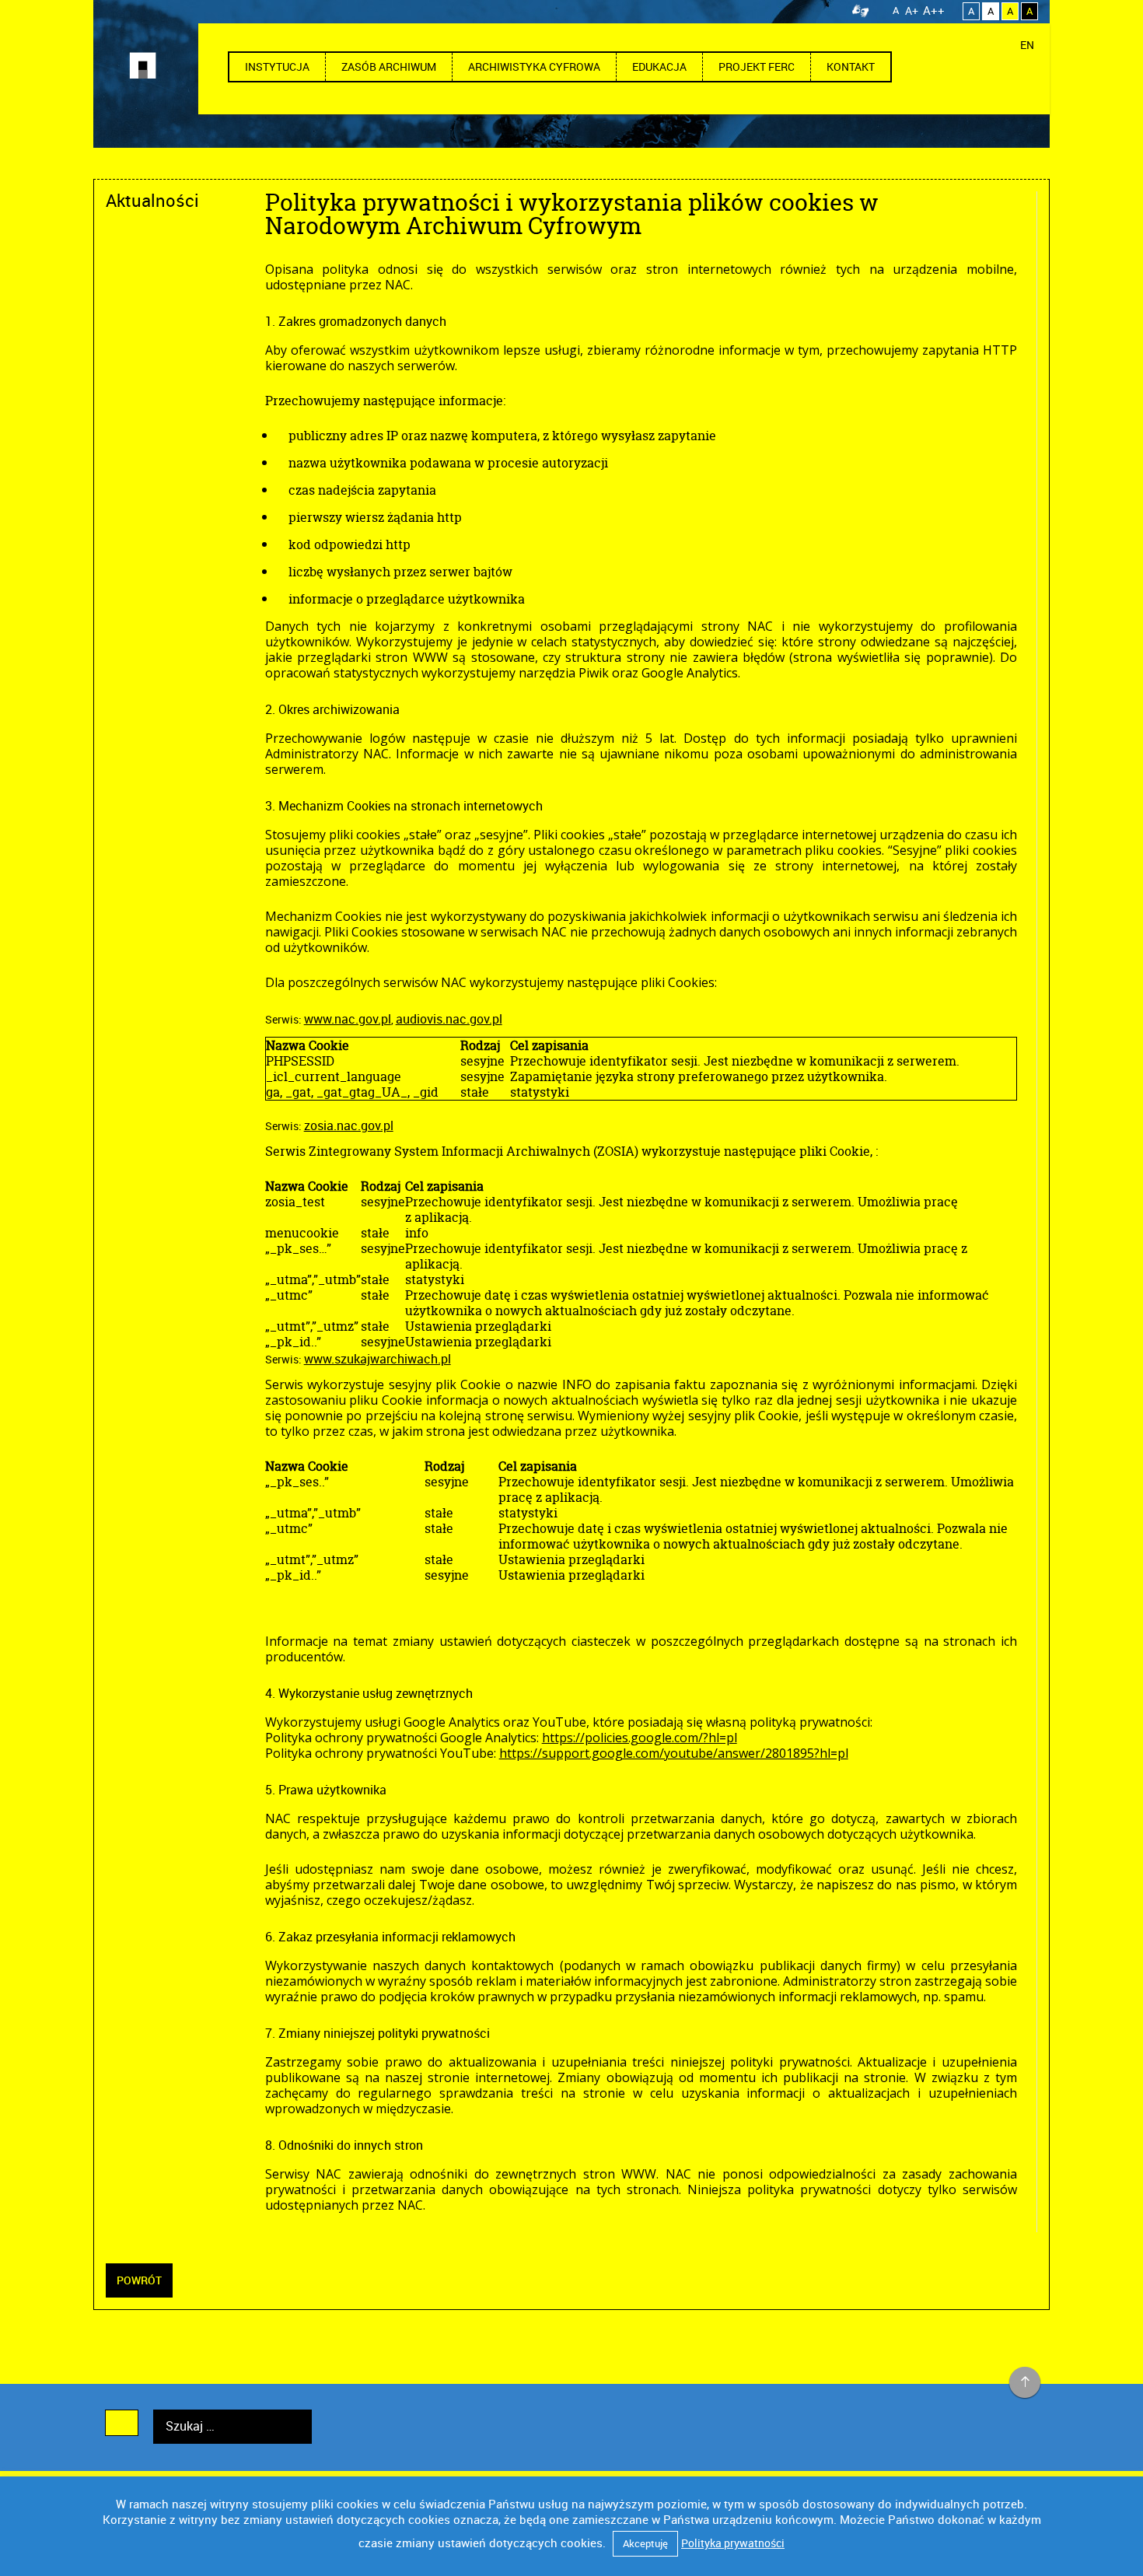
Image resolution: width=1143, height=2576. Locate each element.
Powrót (139, 2280)
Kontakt (851, 66)
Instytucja (277, 66)
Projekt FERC (757, 66)
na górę (1025, 2383)
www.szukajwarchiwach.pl (378, 1359)
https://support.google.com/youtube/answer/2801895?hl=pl (674, 1753)
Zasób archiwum (389, 66)
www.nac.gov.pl (348, 1019)
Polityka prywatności (733, 2543)
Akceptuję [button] (645, 2543)
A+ (912, 10)
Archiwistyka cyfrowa (534, 66)
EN (1027, 45)
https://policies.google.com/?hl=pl (640, 1738)
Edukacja (659, 66)
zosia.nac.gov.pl (349, 1125)
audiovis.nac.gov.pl (449, 1019)
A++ (934, 10)
